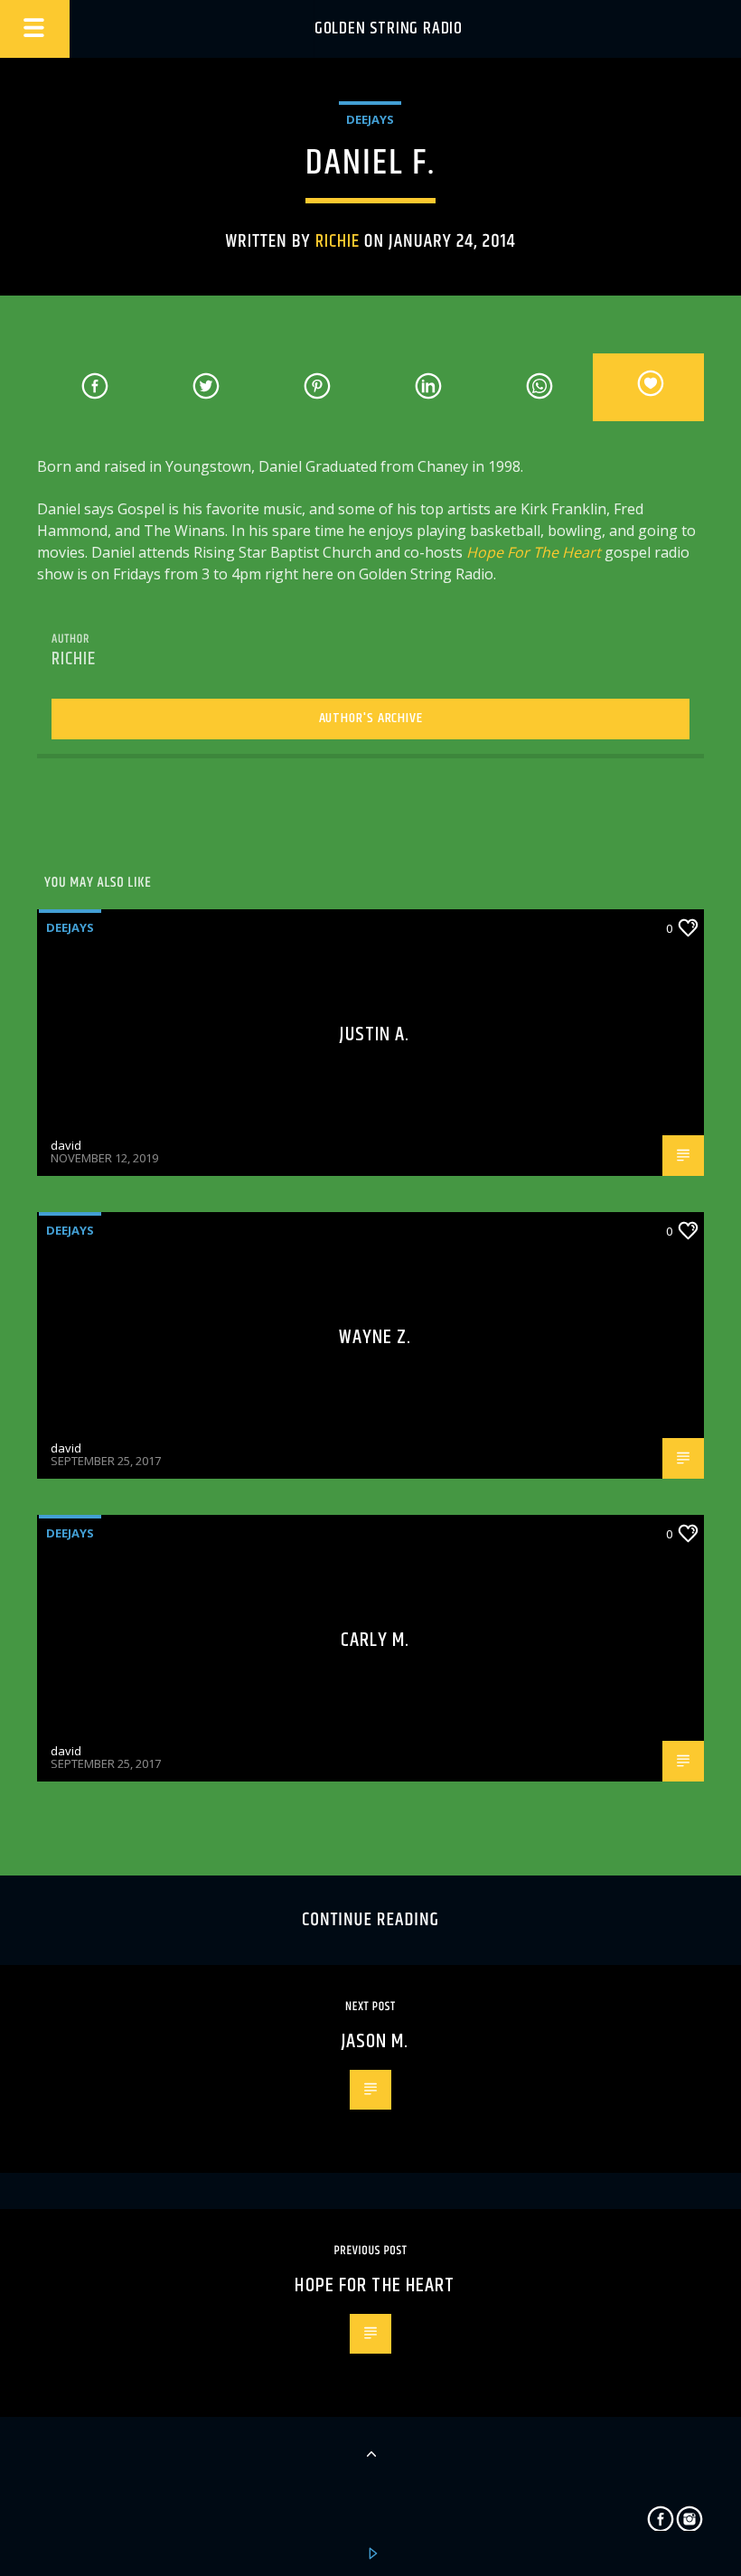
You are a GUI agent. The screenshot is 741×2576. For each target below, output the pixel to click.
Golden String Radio (389, 28)
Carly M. (375, 1640)
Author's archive (371, 718)
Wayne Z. (375, 1337)
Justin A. (375, 1034)
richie (338, 241)
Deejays (370, 119)
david (66, 1145)
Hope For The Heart (534, 552)
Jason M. (375, 2041)
